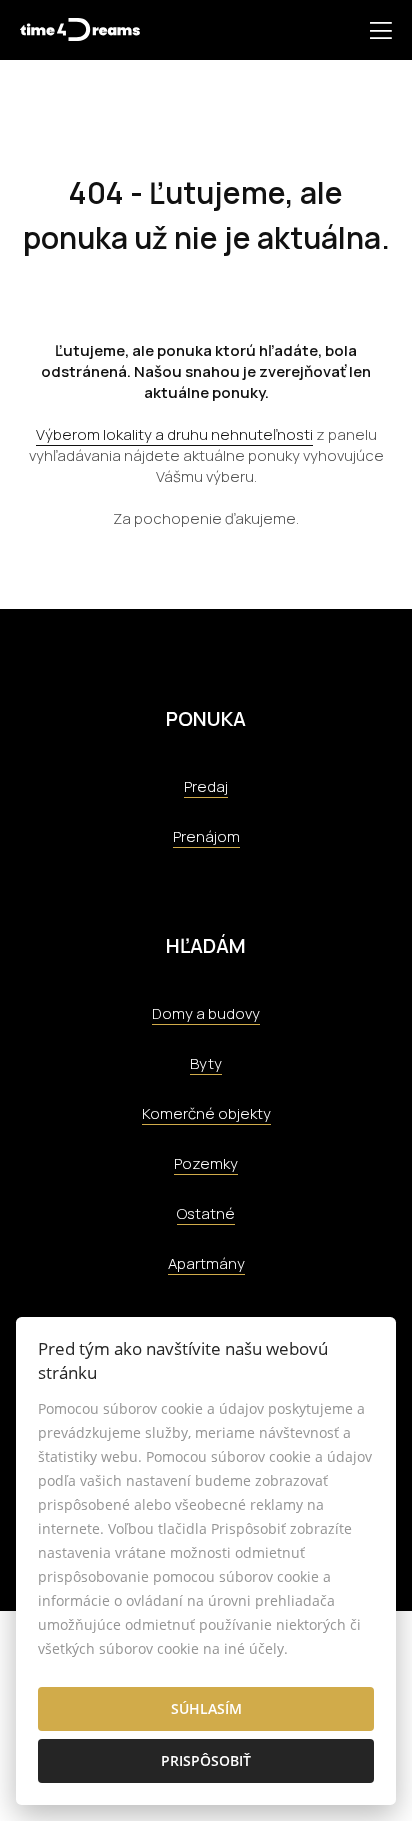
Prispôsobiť (206, 1760)
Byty (206, 1063)
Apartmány (206, 1263)
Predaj (206, 786)
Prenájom (206, 836)
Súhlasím (206, 1708)
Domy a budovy (206, 1013)
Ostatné (206, 1213)
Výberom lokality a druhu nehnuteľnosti (174, 434)
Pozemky (206, 1163)
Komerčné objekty (206, 1113)
